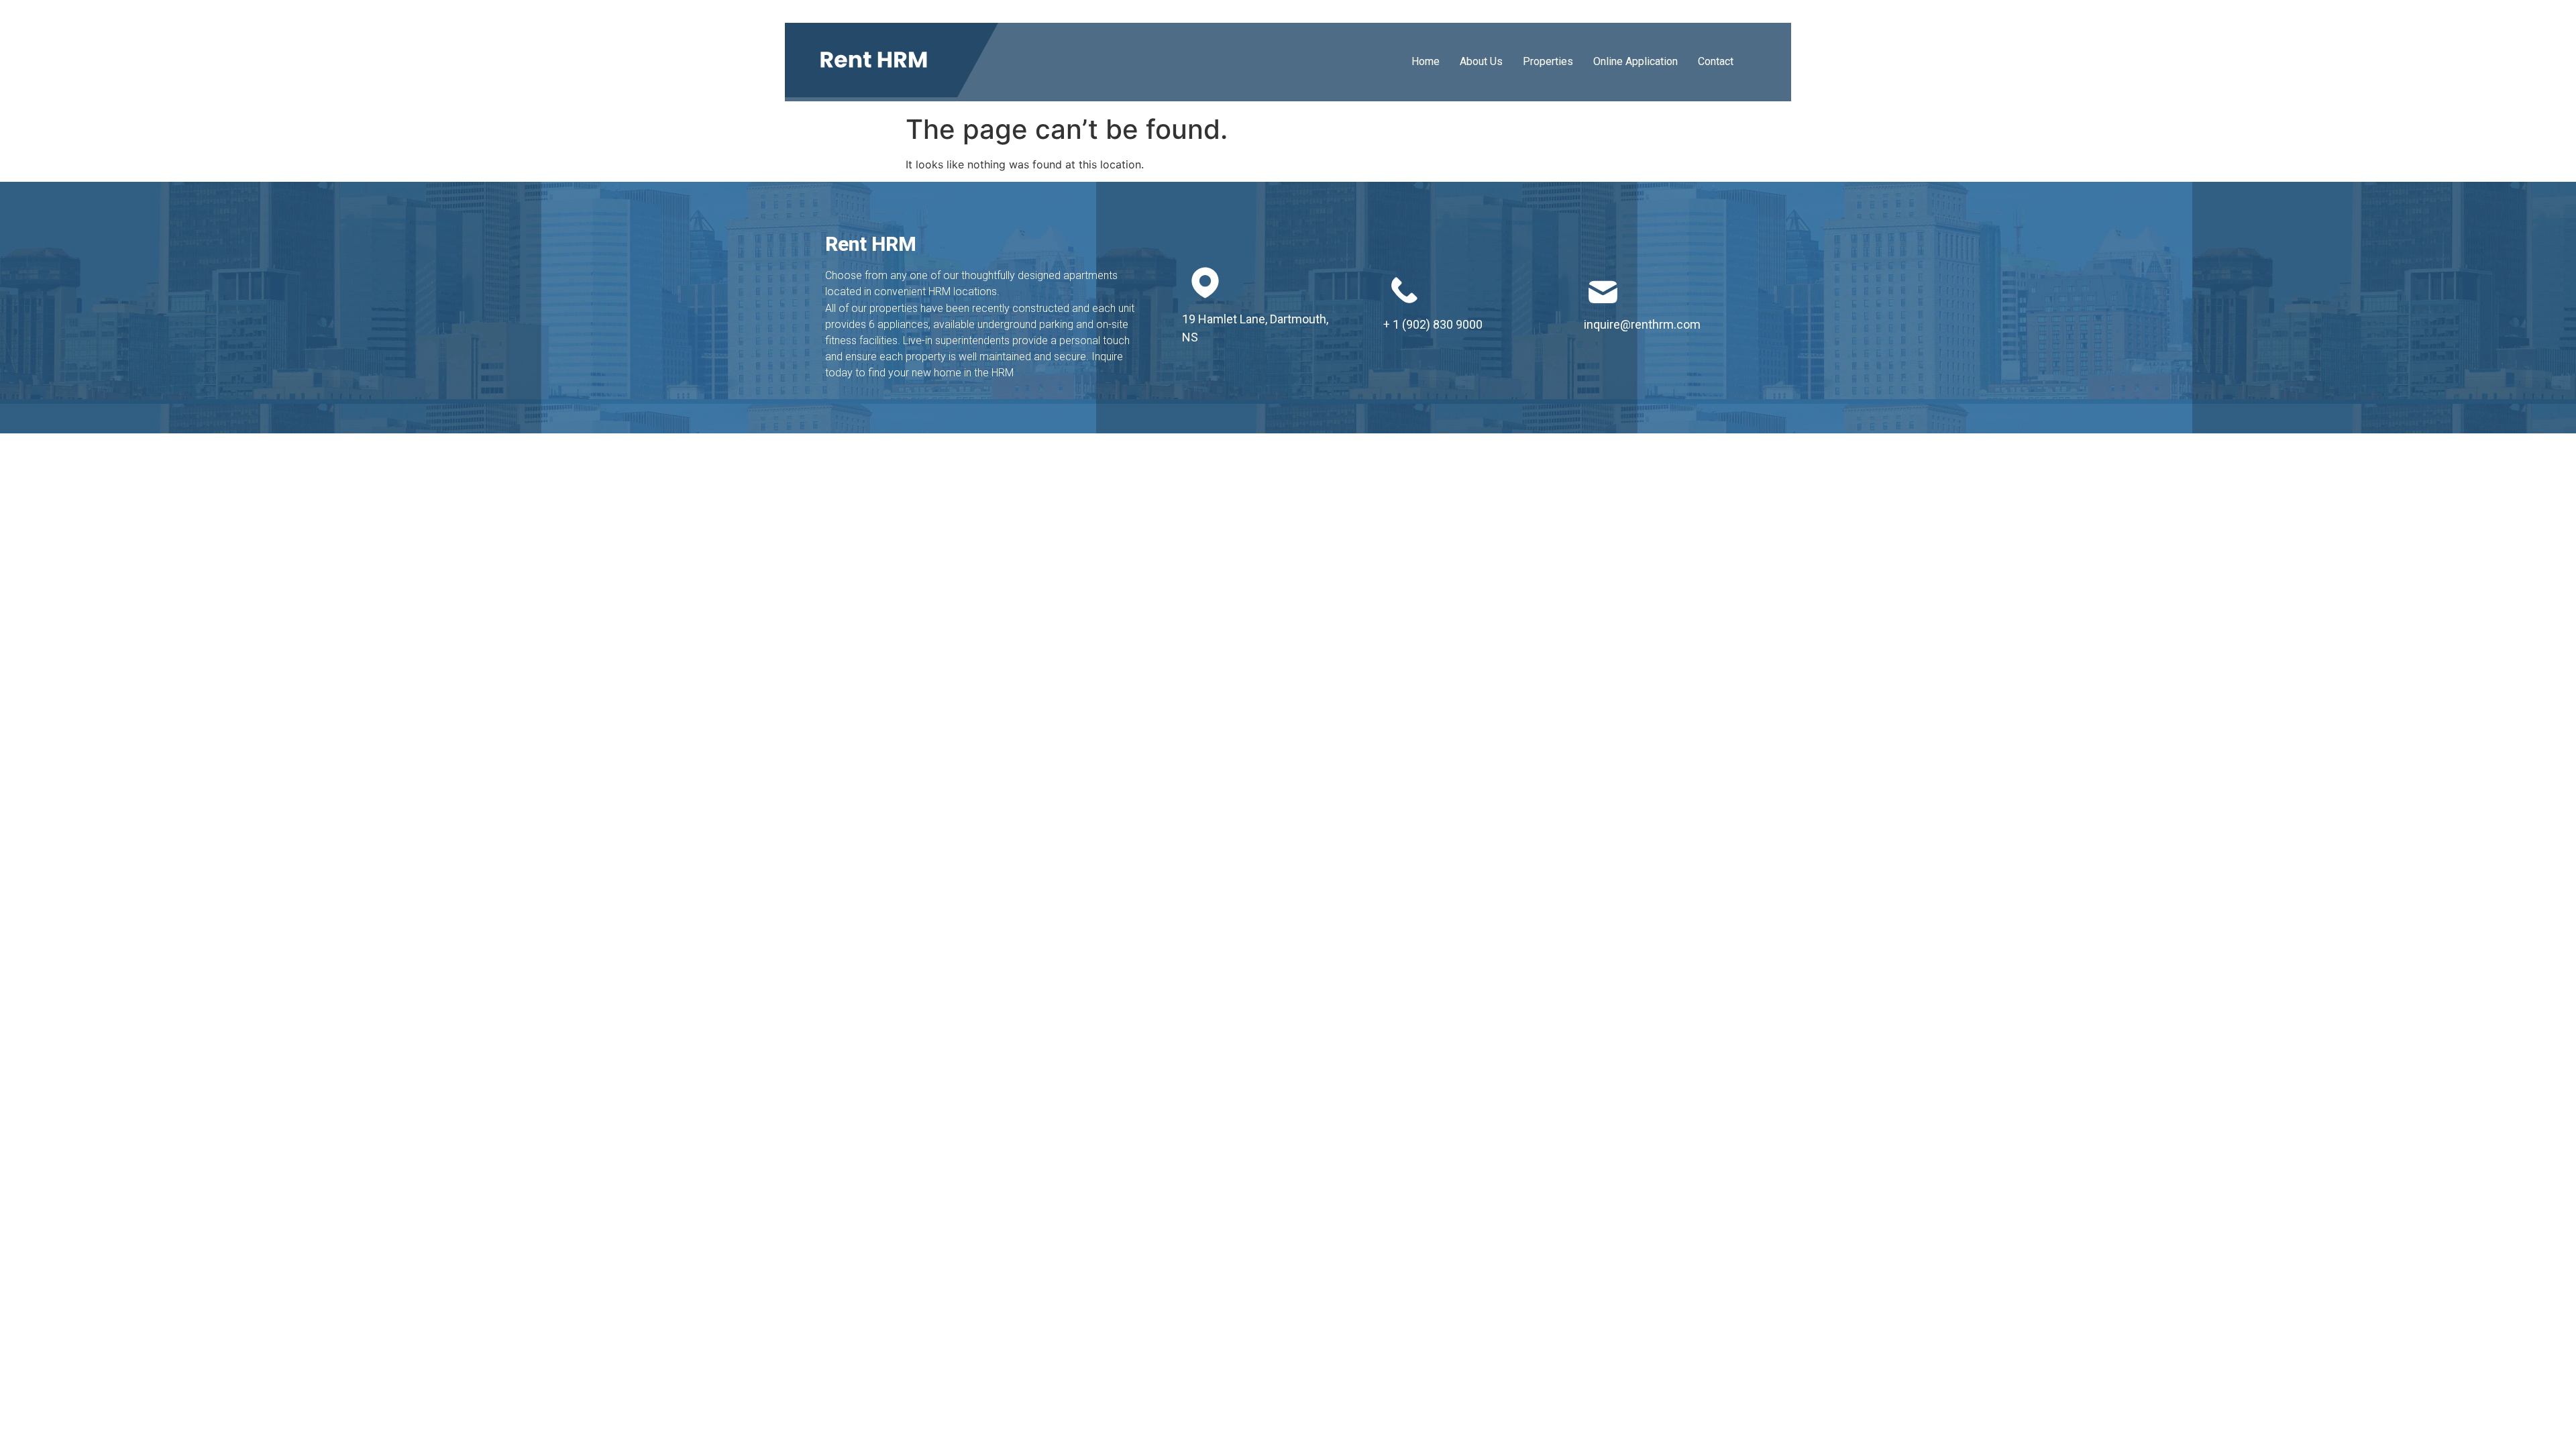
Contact (1716, 61)
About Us (1481, 61)
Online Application (1635, 61)
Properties (1548, 61)
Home (1426, 61)
